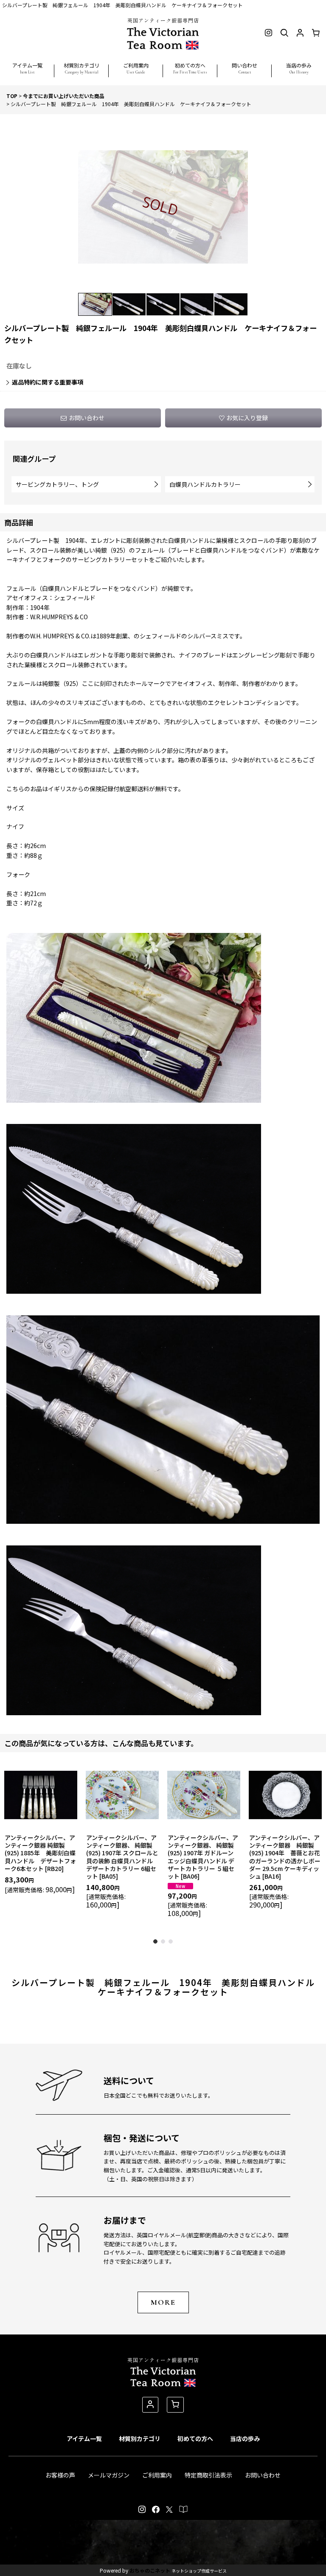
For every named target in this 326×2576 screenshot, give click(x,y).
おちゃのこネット (150, 2570)
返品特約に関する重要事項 (48, 382)
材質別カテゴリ (140, 2438)
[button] (27, 65)
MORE (163, 2302)
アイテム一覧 (84, 2438)
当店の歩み (245, 2438)
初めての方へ (195, 2438)
